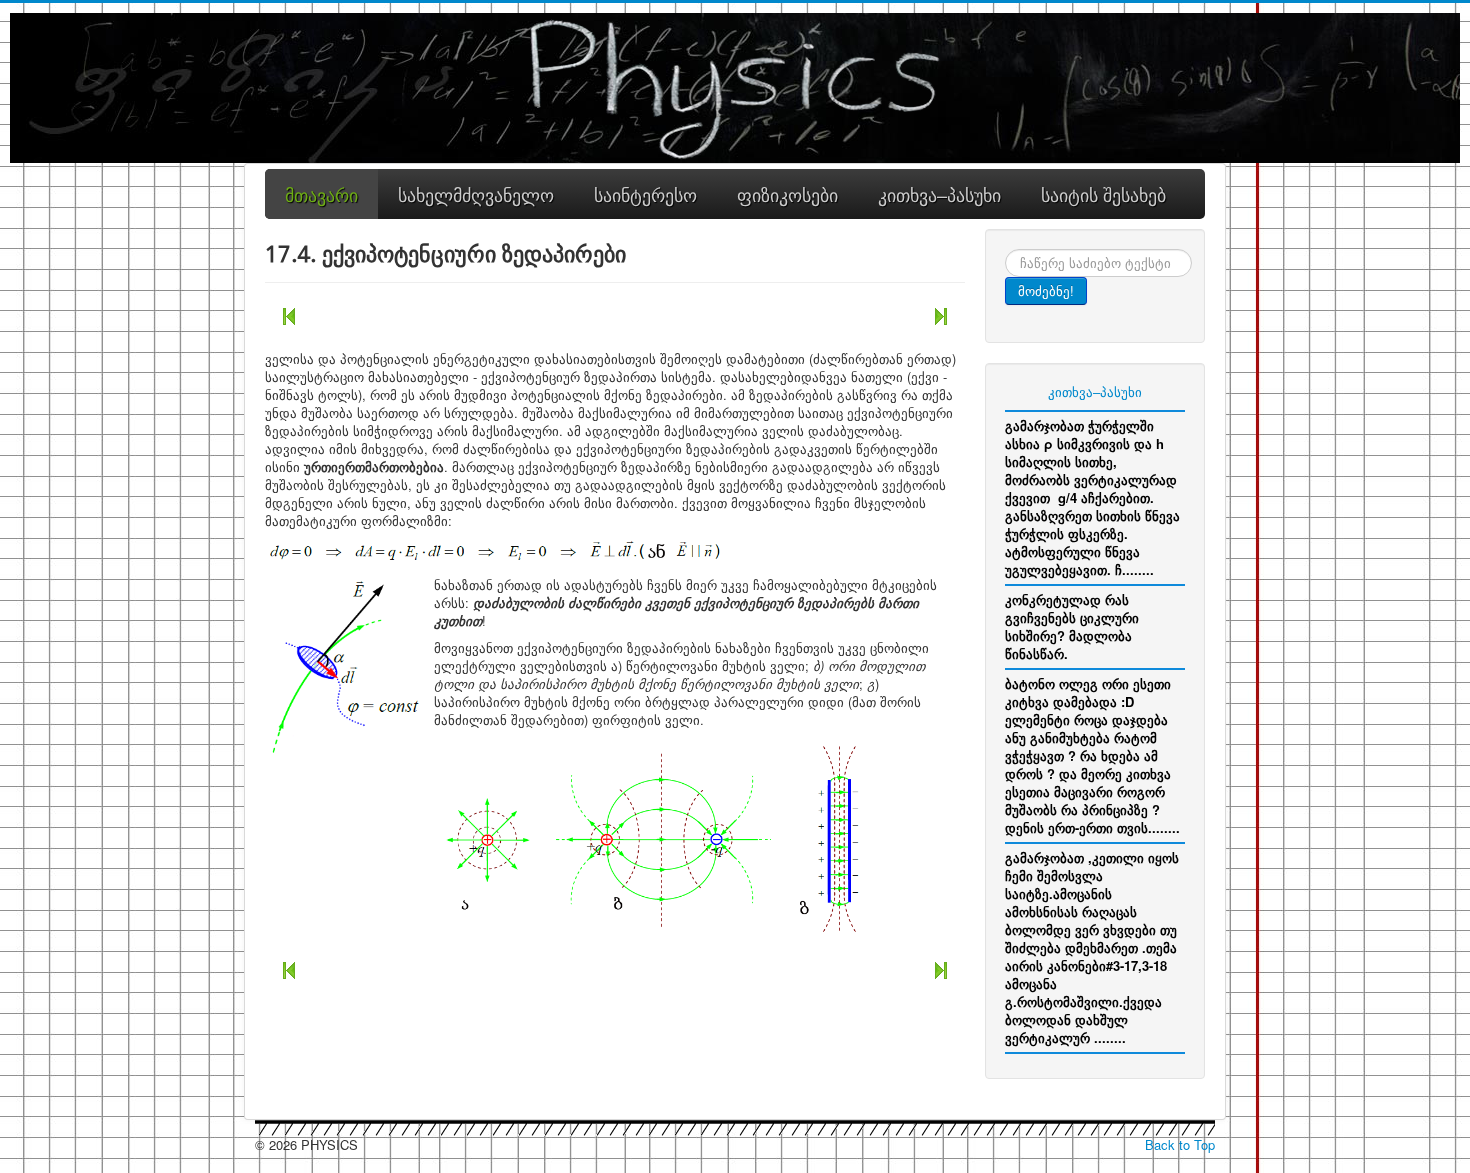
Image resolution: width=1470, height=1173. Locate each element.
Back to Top (1180, 1144)
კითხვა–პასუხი (1095, 391)
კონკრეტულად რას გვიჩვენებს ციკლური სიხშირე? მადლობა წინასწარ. (1072, 626)
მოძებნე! (1046, 290)
